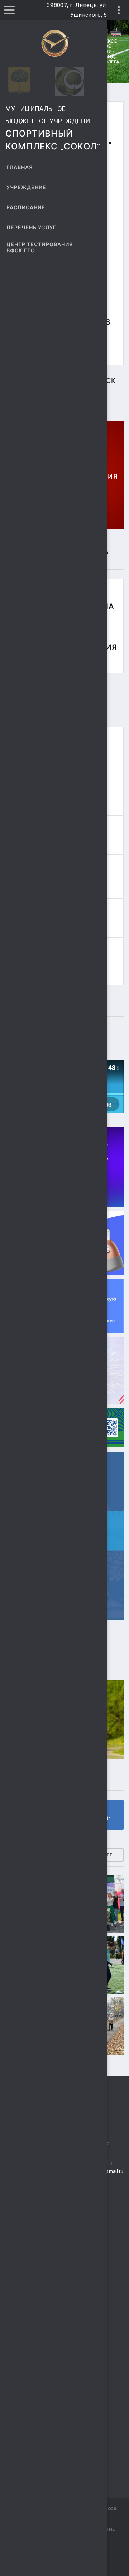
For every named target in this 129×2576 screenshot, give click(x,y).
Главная (20, 168)
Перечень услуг (31, 228)
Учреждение (27, 188)
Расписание (26, 208)
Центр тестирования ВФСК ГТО (40, 248)
